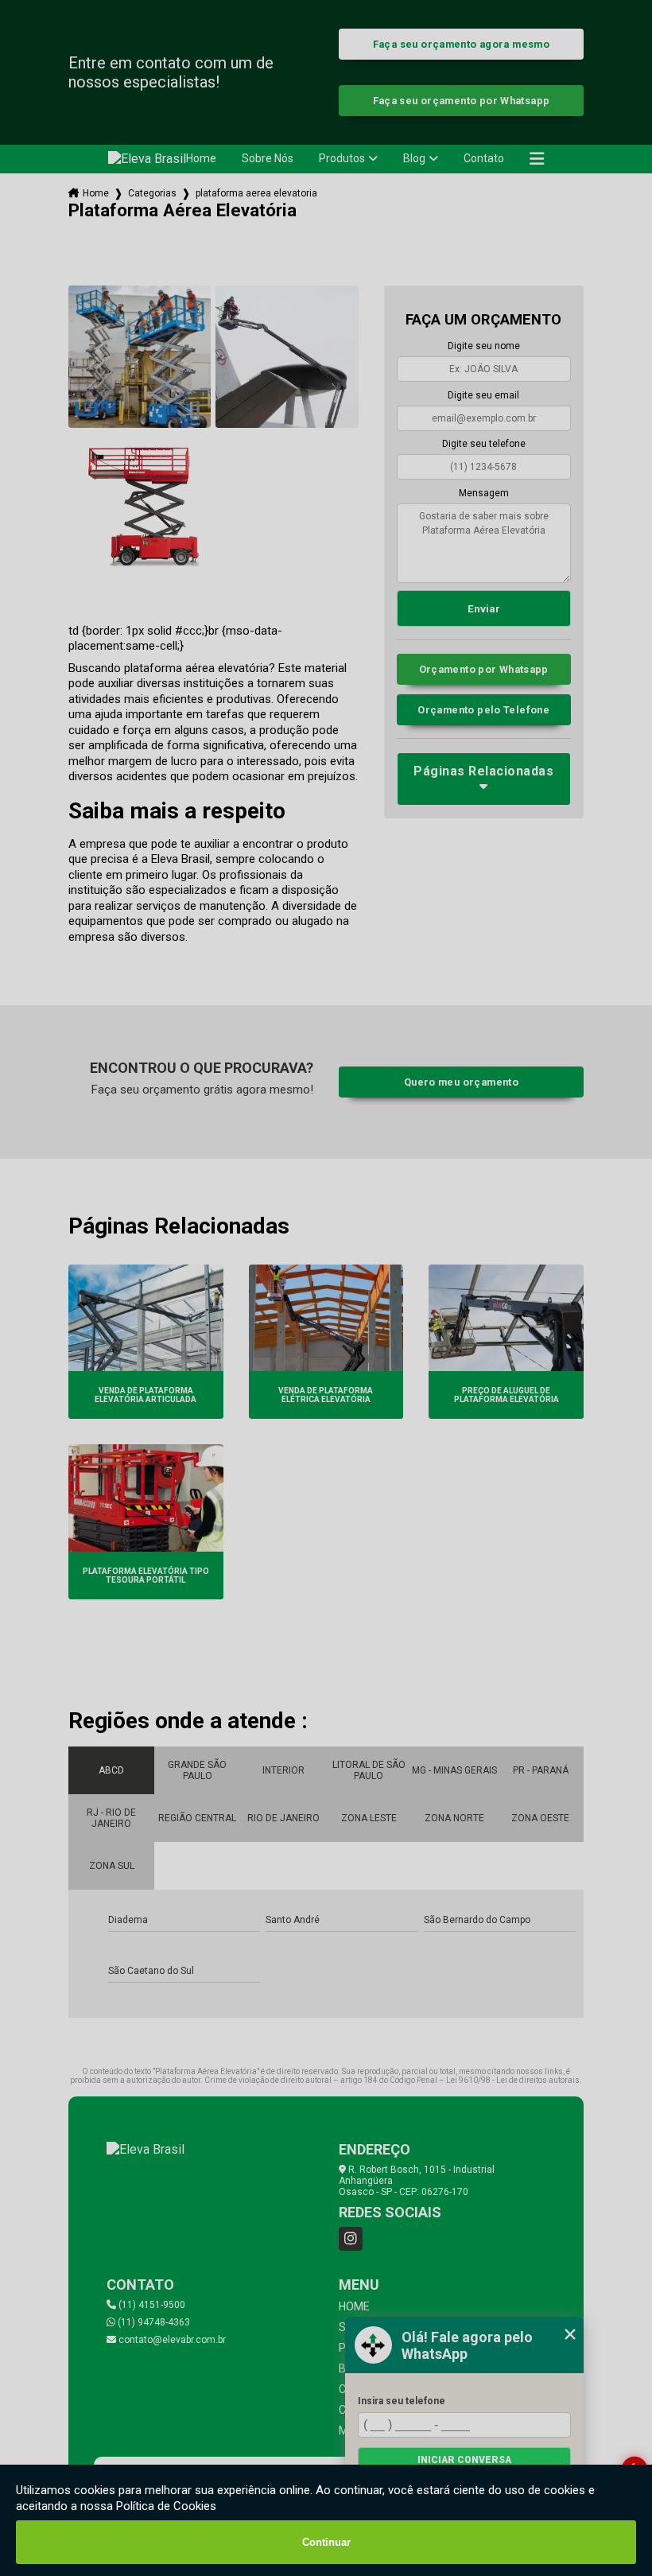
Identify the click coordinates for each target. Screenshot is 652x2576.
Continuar (326, 2542)
